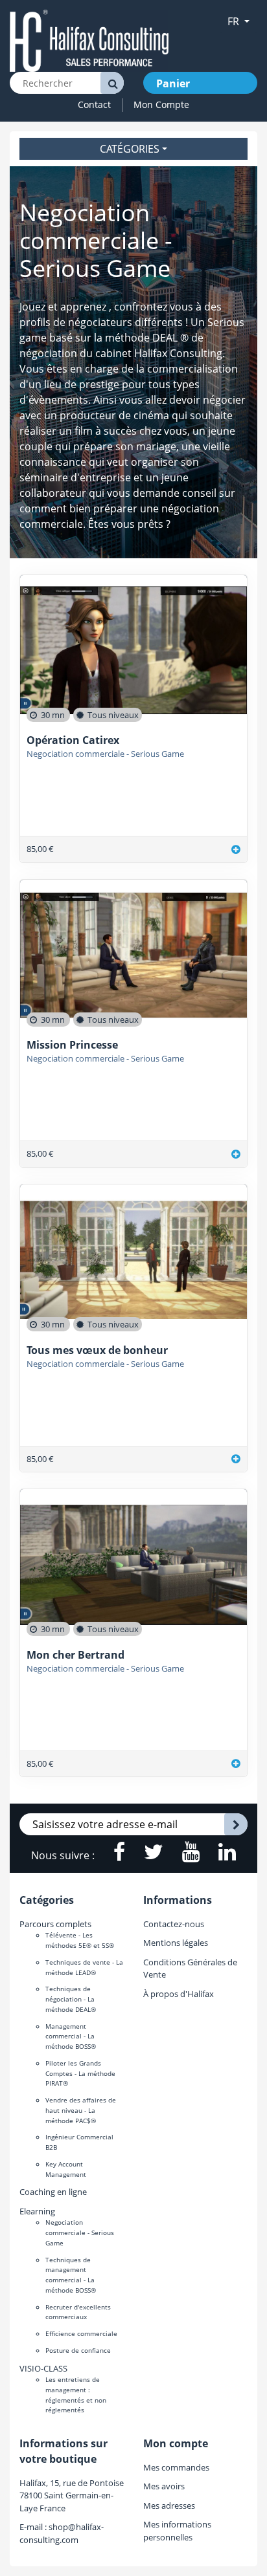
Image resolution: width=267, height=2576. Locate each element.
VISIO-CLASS (43, 2368)
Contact (94, 104)
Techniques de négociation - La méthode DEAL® (71, 1999)
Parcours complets (55, 1924)
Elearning (37, 2211)
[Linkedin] (219, 1855)
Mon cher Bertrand (75, 1655)
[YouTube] (184, 1855)
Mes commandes (176, 2467)
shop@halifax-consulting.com (62, 2533)
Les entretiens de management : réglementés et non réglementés (76, 2395)
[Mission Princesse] (236, 1154)
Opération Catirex (73, 740)
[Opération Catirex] (236, 849)
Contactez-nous (174, 1924)
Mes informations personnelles (177, 2530)
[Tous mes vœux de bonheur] (236, 1459)
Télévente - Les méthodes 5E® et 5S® (80, 1940)
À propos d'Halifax (179, 1994)
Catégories (130, 149)
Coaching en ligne (53, 2192)
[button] (238, 21)
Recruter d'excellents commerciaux (78, 2312)
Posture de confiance (78, 2350)
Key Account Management (66, 2169)
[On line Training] (89, 40)
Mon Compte (161, 104)
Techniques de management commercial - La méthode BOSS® (71, 2275)
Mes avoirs (164, 2486)
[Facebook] (112, 1855)
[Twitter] (147, 1855)
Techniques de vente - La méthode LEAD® (84, 1967)
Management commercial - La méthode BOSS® (71, 2036)
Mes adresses (169, 2505)
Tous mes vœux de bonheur (97, 1350)
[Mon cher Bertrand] (236, 1764)
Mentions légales (176, 1943)
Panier (173, 83)
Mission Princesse (72, 1045)
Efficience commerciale (81, 2333)
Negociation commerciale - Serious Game (105, 754)
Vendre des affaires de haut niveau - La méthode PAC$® (81, 2110)
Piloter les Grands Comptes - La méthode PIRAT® (80, 2073)
